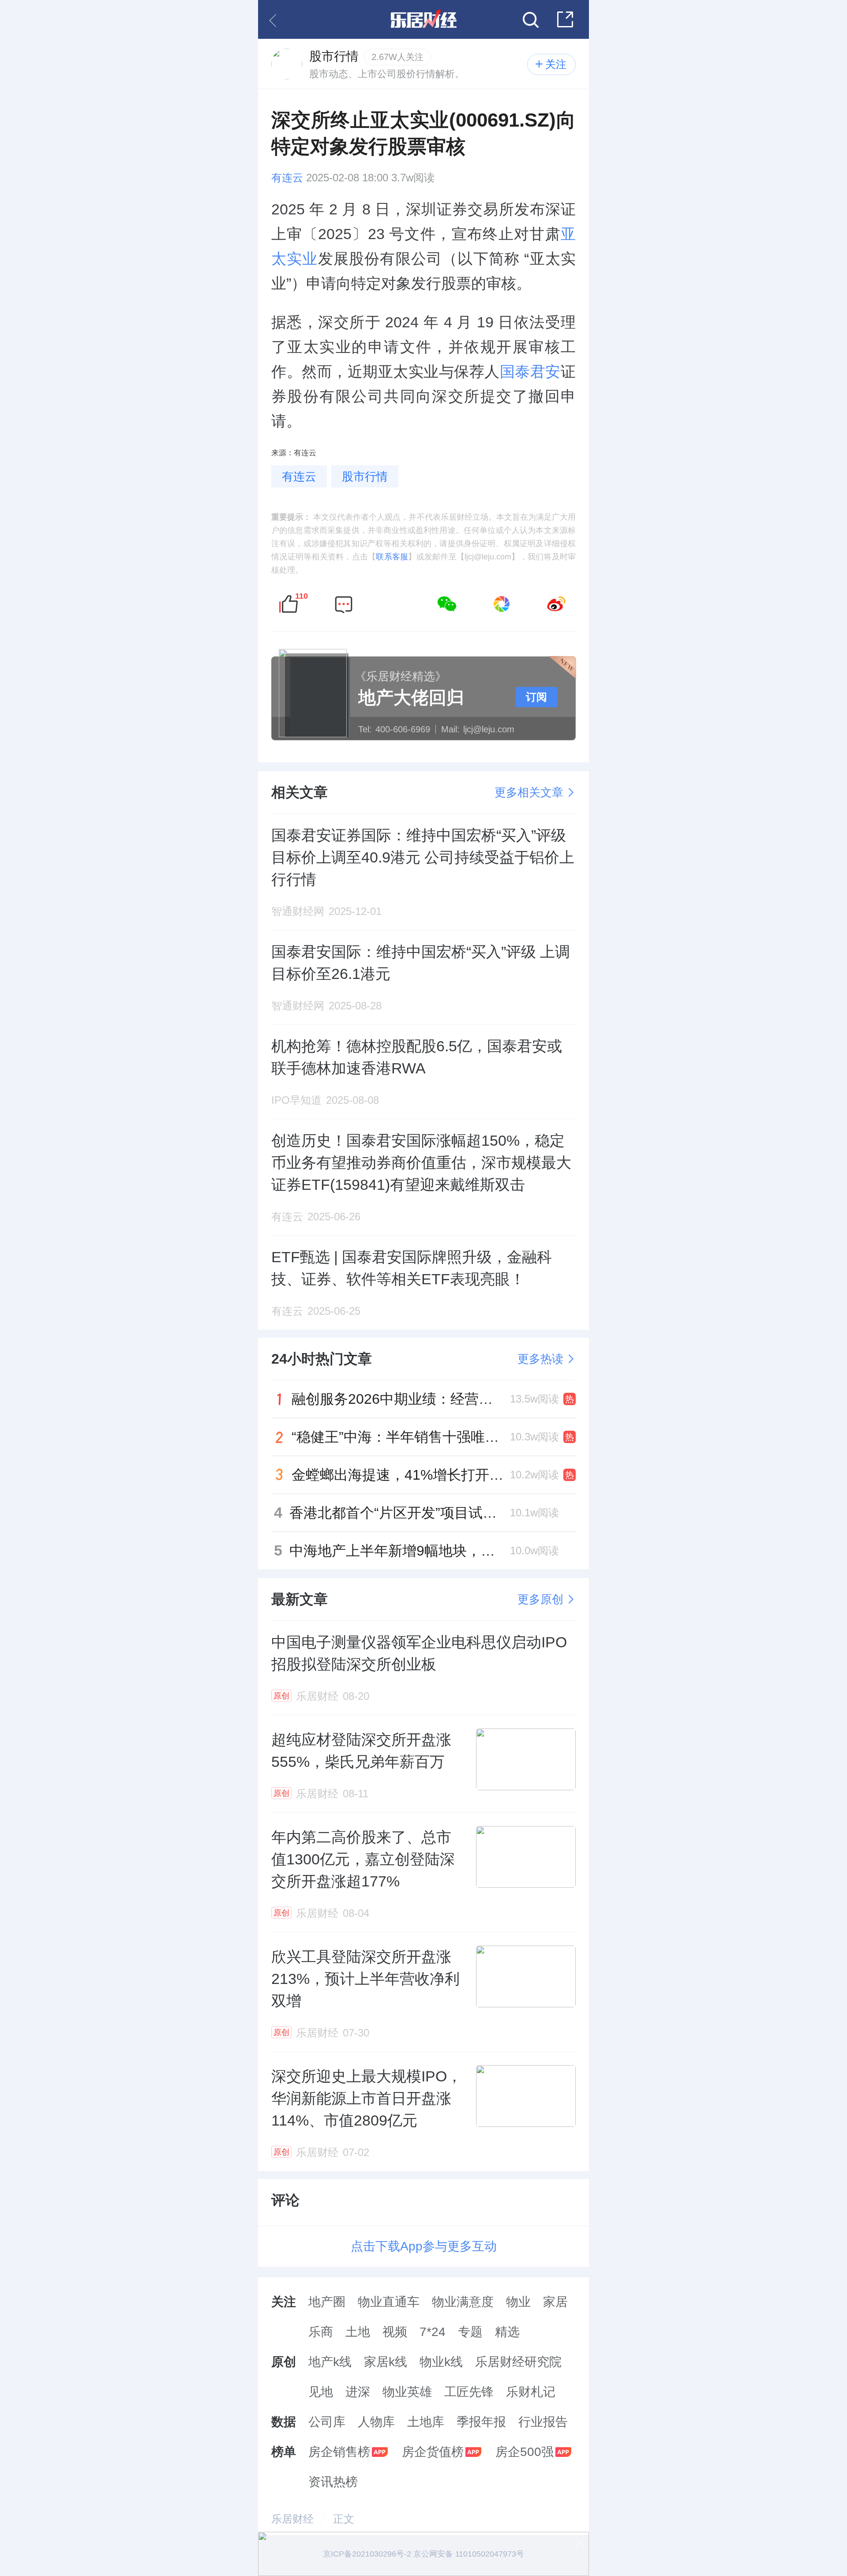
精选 (507, 2332)
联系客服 (392, 557)
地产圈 (327, 2302)
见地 (321, 2392)
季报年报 (481, 2422)
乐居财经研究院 (518, 2362)
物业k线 (441, 2362)
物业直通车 (389, 2302)
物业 (518, 2302)
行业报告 (543, 2422)
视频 (395, 2332)
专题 (470, 2332)
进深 (358, 2392)
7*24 (433, 2332)
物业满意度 (463, 2302)
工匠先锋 (469, 2392)
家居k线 (386, 2362)
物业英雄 (407, 2392)
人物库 (376, 2422)
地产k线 (330, 2362)
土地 (358, 2332)
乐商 (321, 2332)
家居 (555, 2302)
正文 (344, 2519)
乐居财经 (292, 2519)
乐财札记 (531, 2392)
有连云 (287, 178)
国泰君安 (530, 371)
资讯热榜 (333, 2482)
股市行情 (365, 476)
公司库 (327, 2422)
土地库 (426, 2422)
